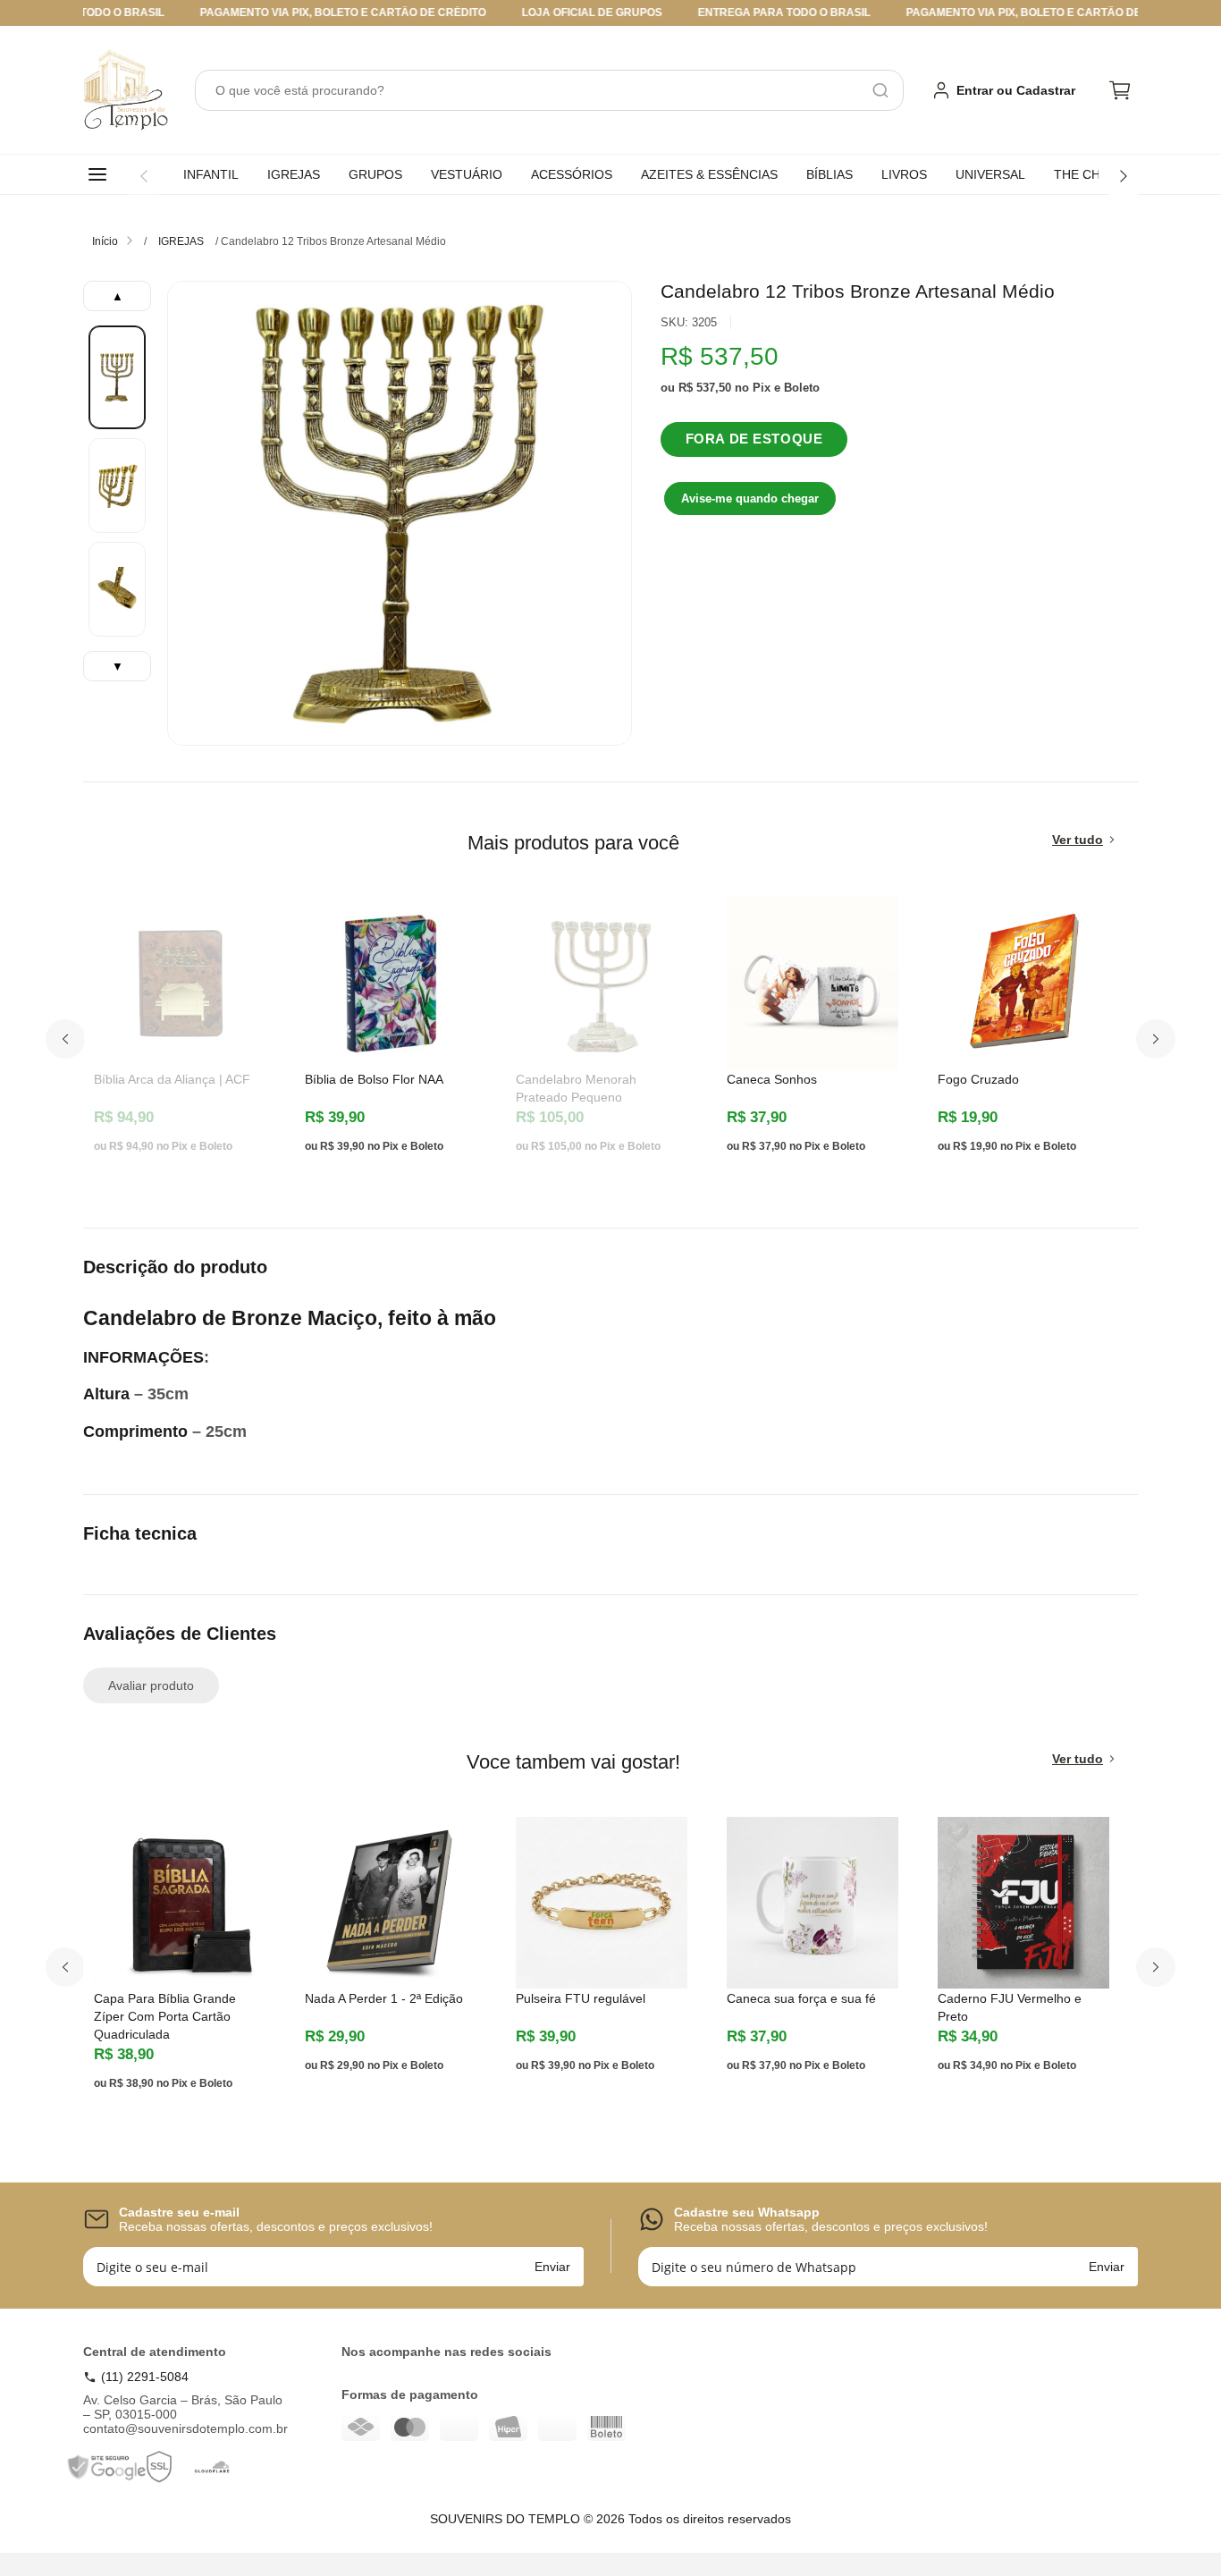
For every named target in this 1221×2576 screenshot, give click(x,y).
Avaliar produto (151, 1685)
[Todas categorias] (101, 174)
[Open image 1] (117, 377)
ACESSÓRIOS (572, 174)
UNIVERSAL (990, 174)
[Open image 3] (117, 589)
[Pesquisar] (880, 90)
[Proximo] (1156, 1039)
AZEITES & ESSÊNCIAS (709, 174)
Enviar (552, 2267)
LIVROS (904, 174)
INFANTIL (211, 174)
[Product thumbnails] (117, 481)
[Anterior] (144, 176)
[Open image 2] (117, 486)
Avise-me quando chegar (750, 498)
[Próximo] (1124, 176)
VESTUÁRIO (467, 174)
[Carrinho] (1120, 90)
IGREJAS (294, 174)
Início (105, 241)
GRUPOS (375, 174)
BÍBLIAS (829, 174)
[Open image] (400, 513)
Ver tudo (1078, 840)
